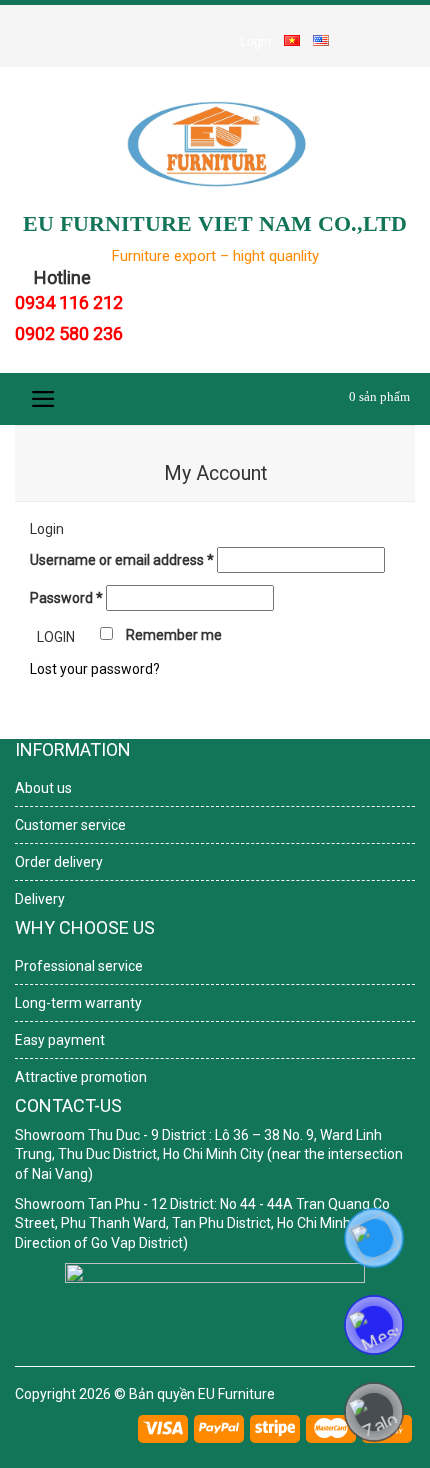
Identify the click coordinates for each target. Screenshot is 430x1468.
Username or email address (122, 560)
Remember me (172, 635)
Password (66, 598)
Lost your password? (95, 669)
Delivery (40, 899)
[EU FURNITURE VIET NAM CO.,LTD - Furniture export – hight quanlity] (215, 143)
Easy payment (60, 1040)
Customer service (70, 825)
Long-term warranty (78, 1003)
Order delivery (59, 862)
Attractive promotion (81, 1077)
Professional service (79, 966)
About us (43, 788)
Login (255, 41)
